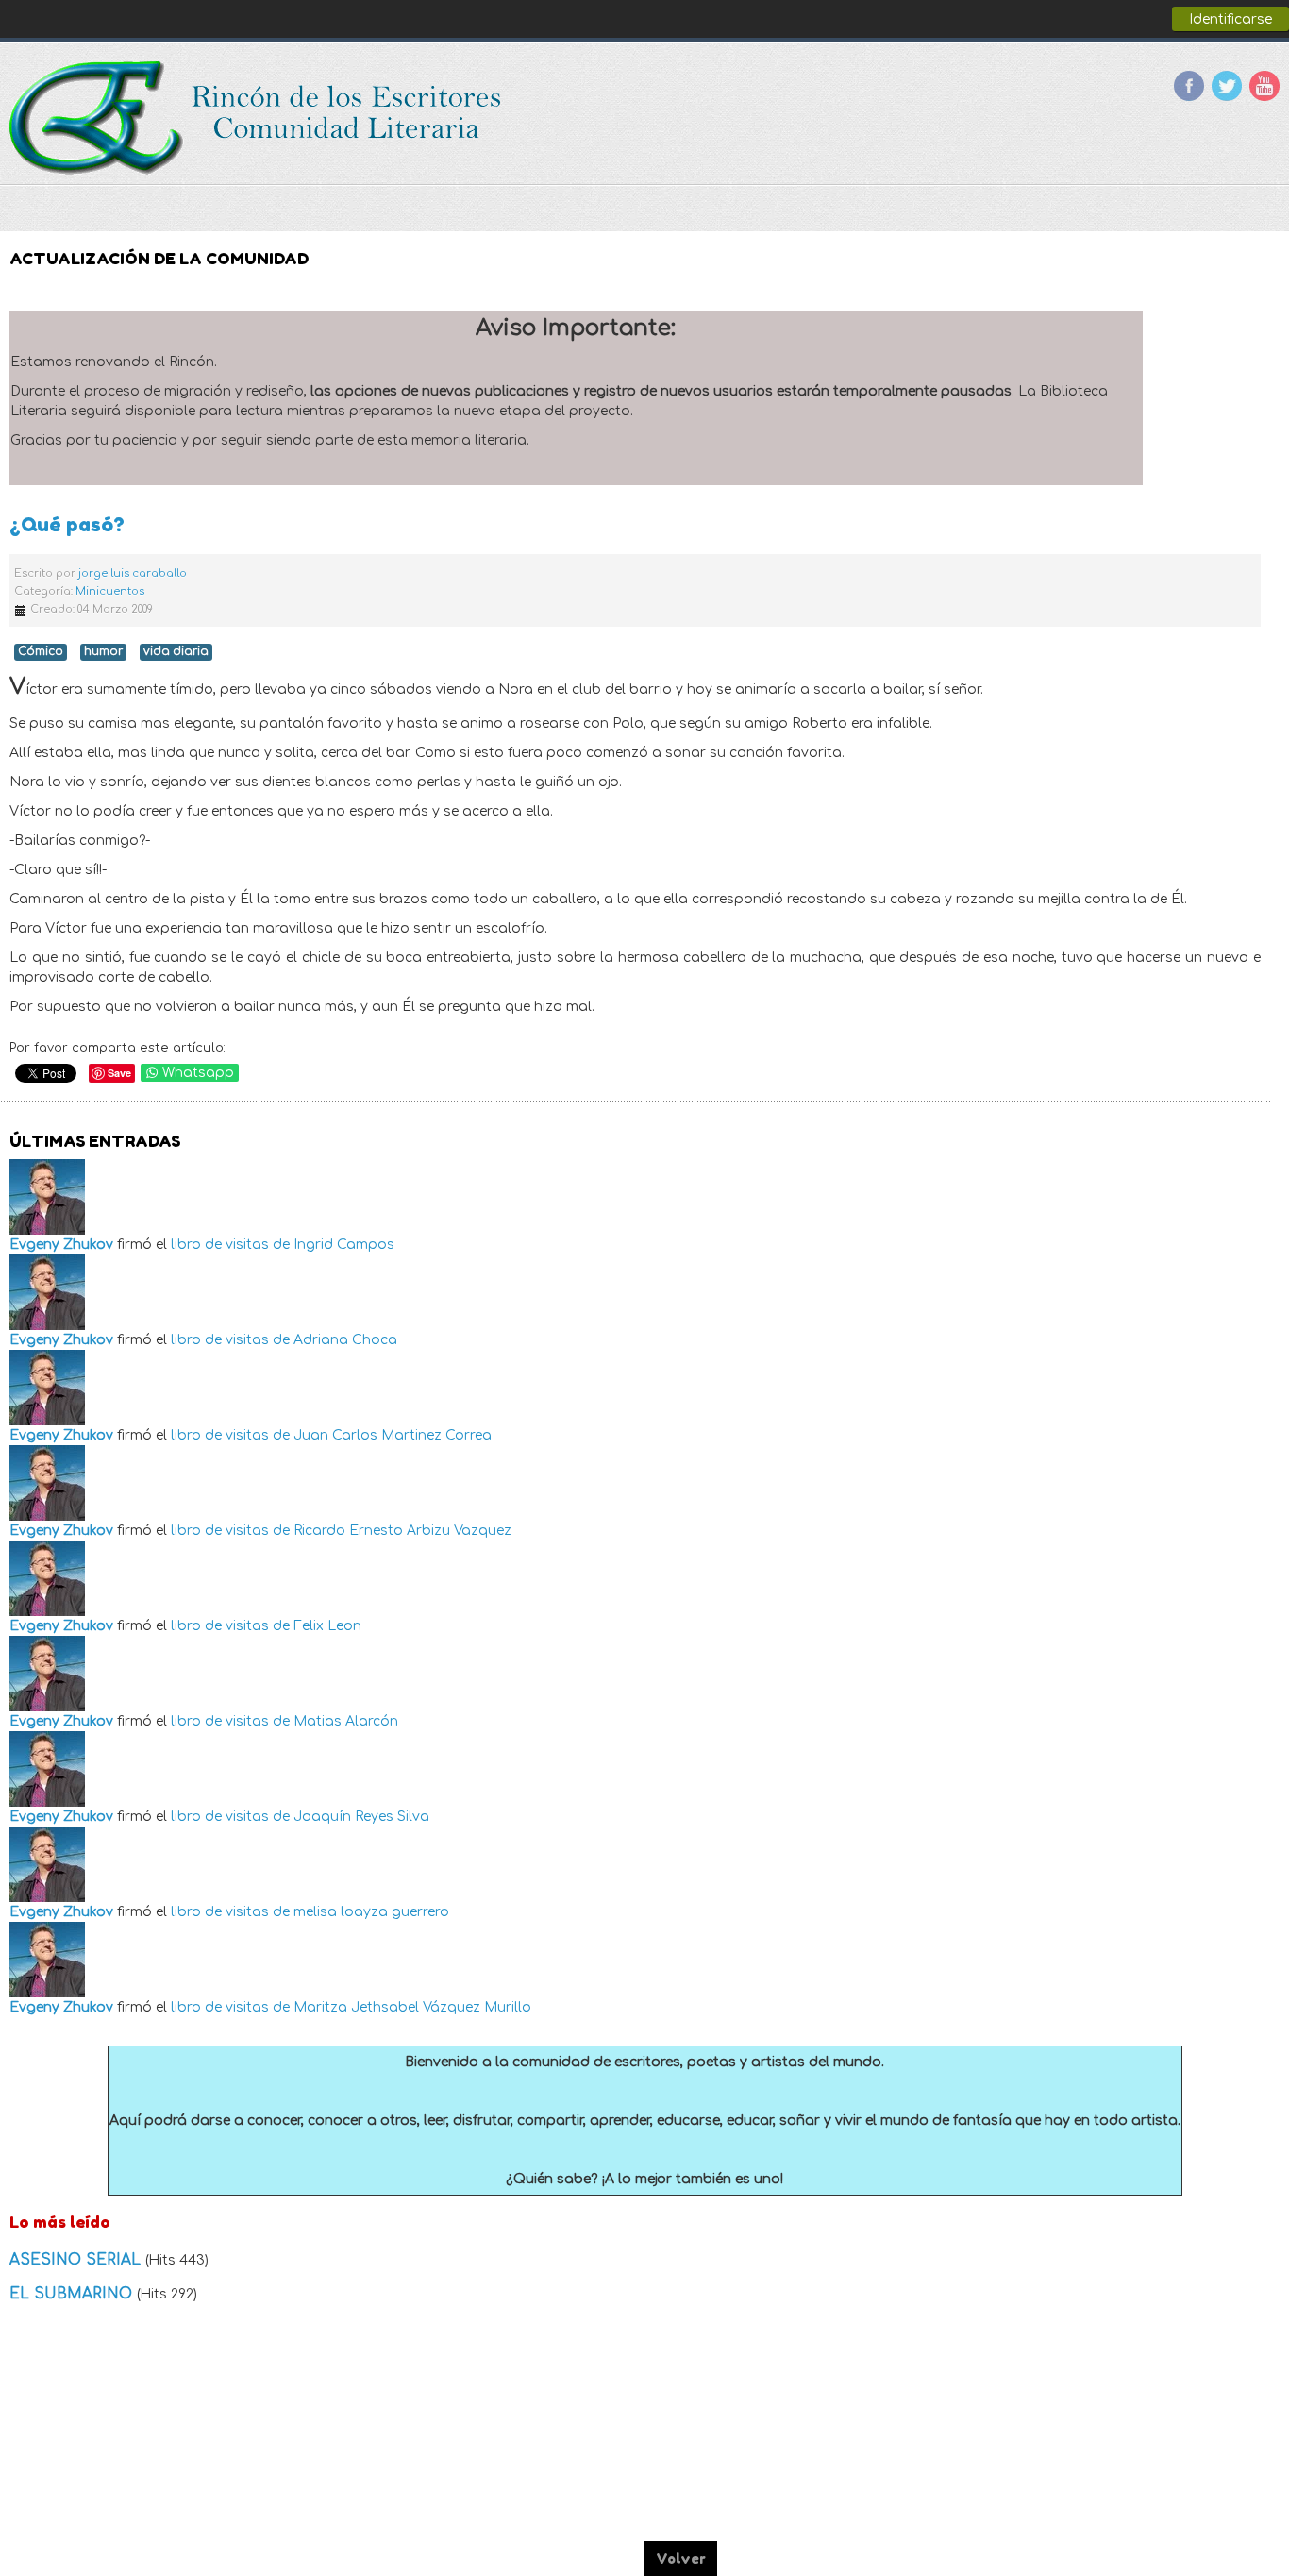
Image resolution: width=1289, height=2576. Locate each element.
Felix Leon (327, 1626)
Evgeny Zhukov (61, 1245)
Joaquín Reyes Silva (361, 1817)
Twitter (1227, 86)
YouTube (1264, 86)
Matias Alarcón (346, 1721)
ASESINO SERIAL (77, 2260)
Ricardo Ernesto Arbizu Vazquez (402, 1531)
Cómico (41, 652)
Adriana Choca (345, 1340)
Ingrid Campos (344, 1245)
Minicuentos (110, 591)
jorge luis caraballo (133, 573)
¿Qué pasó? (67, 524)
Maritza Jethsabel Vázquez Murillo (412, 2007)
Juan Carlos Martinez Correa (393, 1435)
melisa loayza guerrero (371, 1912)
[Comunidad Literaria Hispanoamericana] (257, 118)
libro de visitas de (230, 1245)
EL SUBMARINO (73, 2294)
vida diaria (176, 652)
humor (103, 652)
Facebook (1189, 86)
